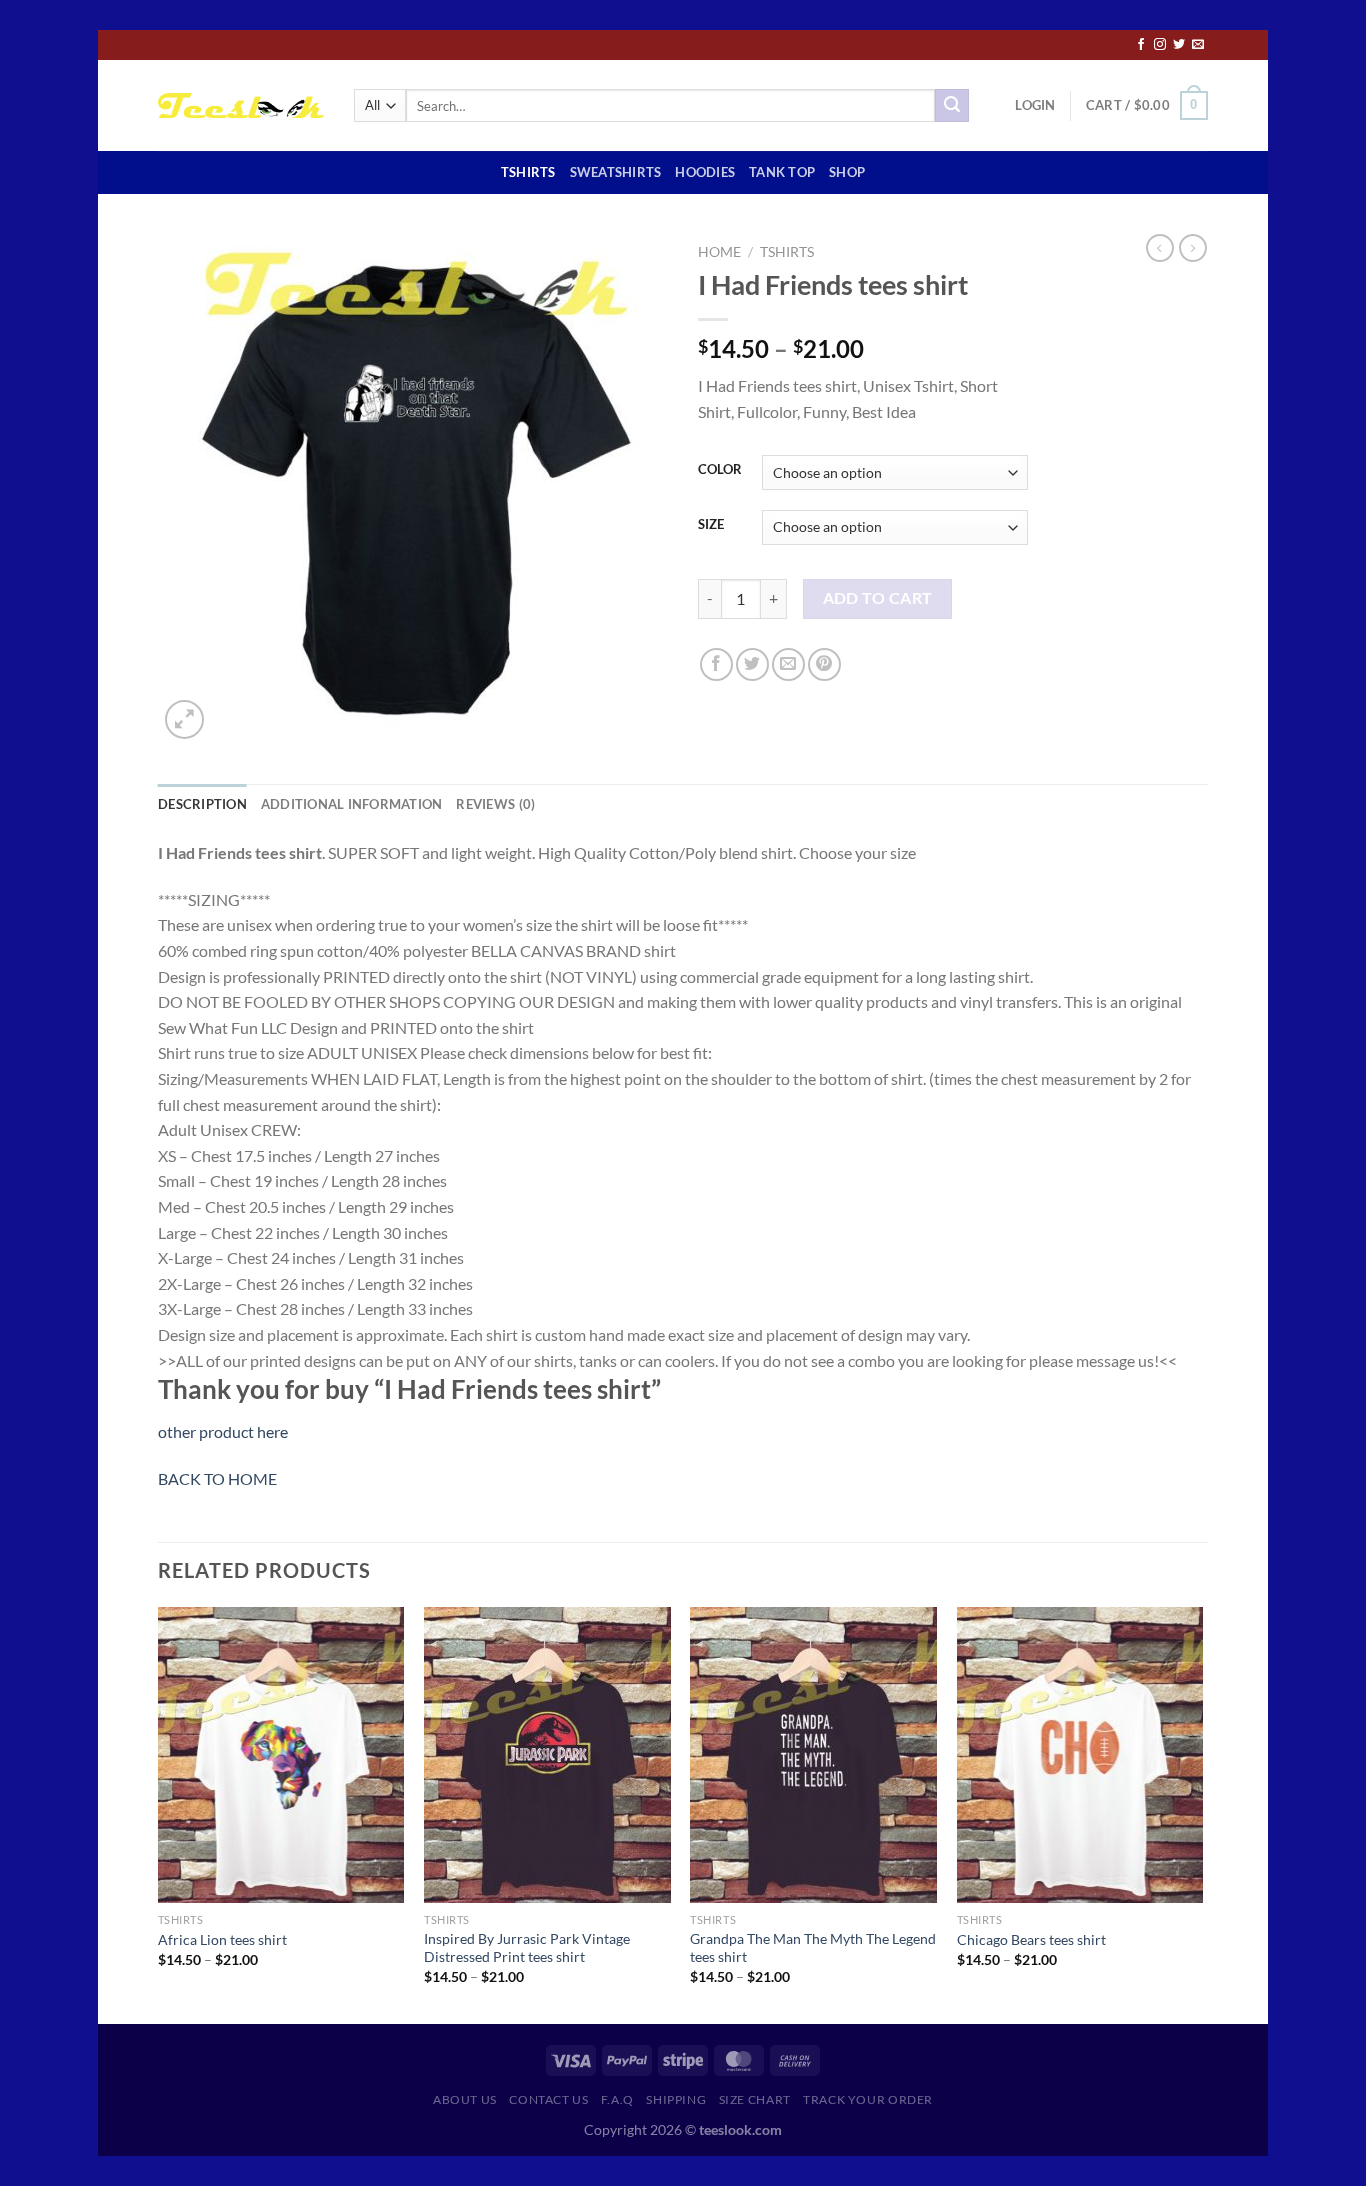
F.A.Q (617, 2099)
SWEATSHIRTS (616, 172)
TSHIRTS (528, 172)
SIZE (711, 525)
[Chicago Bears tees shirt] (1080, 1755)
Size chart (755, 2099)
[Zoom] (184, 719)
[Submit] (952, 106)
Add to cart (878, 598)
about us (465, 2099)
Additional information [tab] (352, 804)
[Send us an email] (1198, 45)
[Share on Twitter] (752, 664)
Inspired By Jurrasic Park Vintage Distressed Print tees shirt (527, 1948)
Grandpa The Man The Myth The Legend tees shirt (813, 1948)
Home (719, 252)
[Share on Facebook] (716, 664)
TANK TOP (782, 172)
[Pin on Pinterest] (824, 664)
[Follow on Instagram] (1160, 45)
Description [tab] (202, 804)
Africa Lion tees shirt (222, 1939)
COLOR (720, 470)
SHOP (847, 172)
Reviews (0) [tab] (495, 804)
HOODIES (705, 172)
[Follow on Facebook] (1141, 45)
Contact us (548, 2099)
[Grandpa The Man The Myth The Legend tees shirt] (813, 1755)
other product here (223, 1431)
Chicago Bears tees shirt (1031, 1939)
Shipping (676, 2099)
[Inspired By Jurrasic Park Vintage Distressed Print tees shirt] (547, 1755)
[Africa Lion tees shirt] (281, 1755)
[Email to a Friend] (788, 664)
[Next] (1202, 1813)
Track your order (868, 2099)
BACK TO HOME (217, 1478)
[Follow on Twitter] (1179, 45)
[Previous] (159, 1813)
